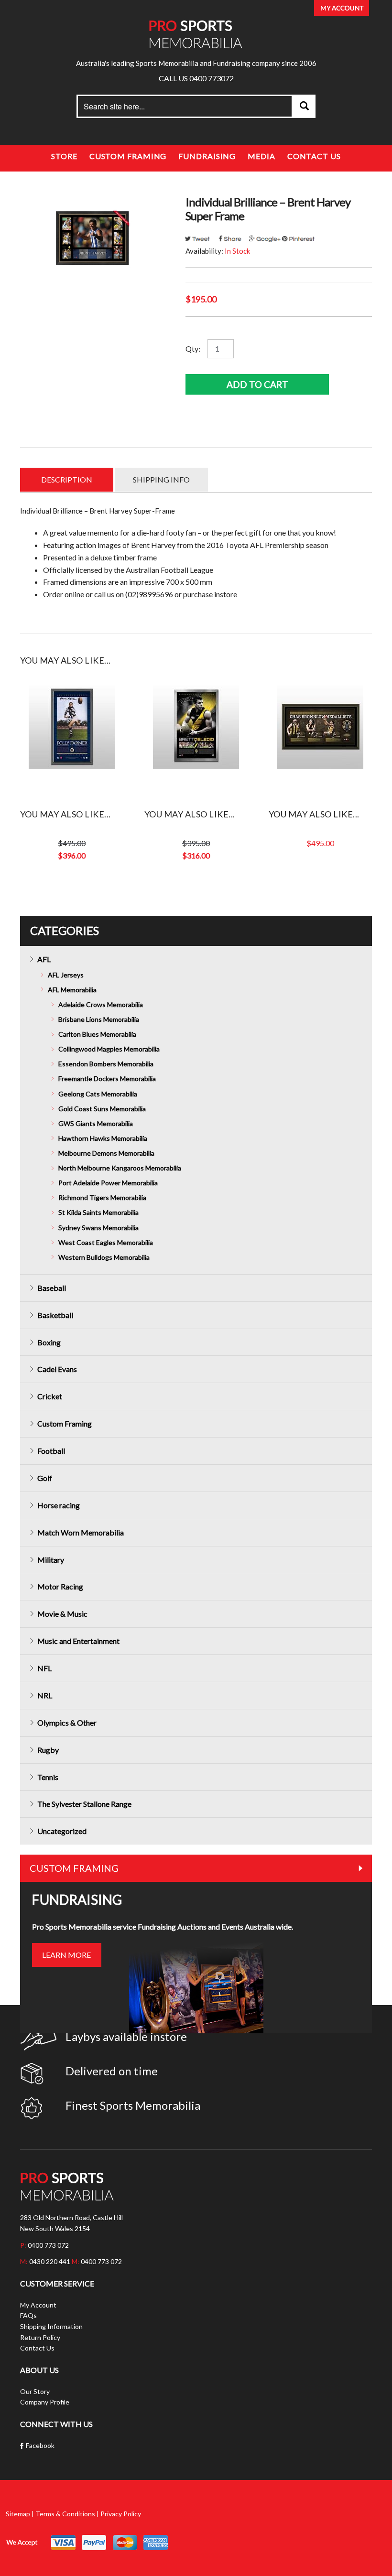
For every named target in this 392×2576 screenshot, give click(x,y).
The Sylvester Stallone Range (84, 1804)
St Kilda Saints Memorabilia (98, 1212)
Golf (45, 1478)
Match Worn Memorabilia (81, 1532)
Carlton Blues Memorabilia (97, 1034)
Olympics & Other (67, 1723)
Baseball (52, 1288)
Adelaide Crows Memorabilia (101, 1004)
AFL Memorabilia (72, 990)
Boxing (49, 1342)
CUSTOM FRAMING (74, 1868)
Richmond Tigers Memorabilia (102, 1197)
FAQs (28, 2315)
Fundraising (207, 156)
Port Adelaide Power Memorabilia (108, 1183)
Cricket (50, 1396)
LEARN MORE (66, 1955)
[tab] (67, 480)
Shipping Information (51, 2326)
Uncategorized (62, 1831)
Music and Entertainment (78, 1641)
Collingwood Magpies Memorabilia (109, 1049)
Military (51, 1560)
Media (261, 156)
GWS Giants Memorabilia (96, 1123)
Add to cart (257, 384)
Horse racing (59, 1505)
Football (51, 1451)
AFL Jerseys (66, 975)
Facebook (40, 2445)
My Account (38, 2305)
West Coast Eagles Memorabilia (106, 1242)
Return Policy (40, 2337)
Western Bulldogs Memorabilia (104, 1257)
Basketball (55, 1315)
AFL (44, 959)
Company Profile (45, 2402)
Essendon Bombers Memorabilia (106, 1064)
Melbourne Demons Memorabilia (106, 1153)
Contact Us (314, 156)
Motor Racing (60, 1586)
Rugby (48, 1750)
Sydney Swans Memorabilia (98, 1228)
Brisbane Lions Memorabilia (99, 1019)
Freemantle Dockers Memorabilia (107, 1079)
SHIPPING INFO (161, 479)
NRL (45, 1695)
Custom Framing (128, 156)
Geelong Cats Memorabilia (98, 1094)
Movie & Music (62, 1614)
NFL (44, 1668)
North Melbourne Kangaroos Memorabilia (120, 1168)
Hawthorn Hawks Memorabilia (103, 1138)
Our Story (35, 2391)
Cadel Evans (57, 1369)
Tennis (48, 1777)
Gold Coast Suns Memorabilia (102, 1109)
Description (67, 479)
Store (64, 156)
